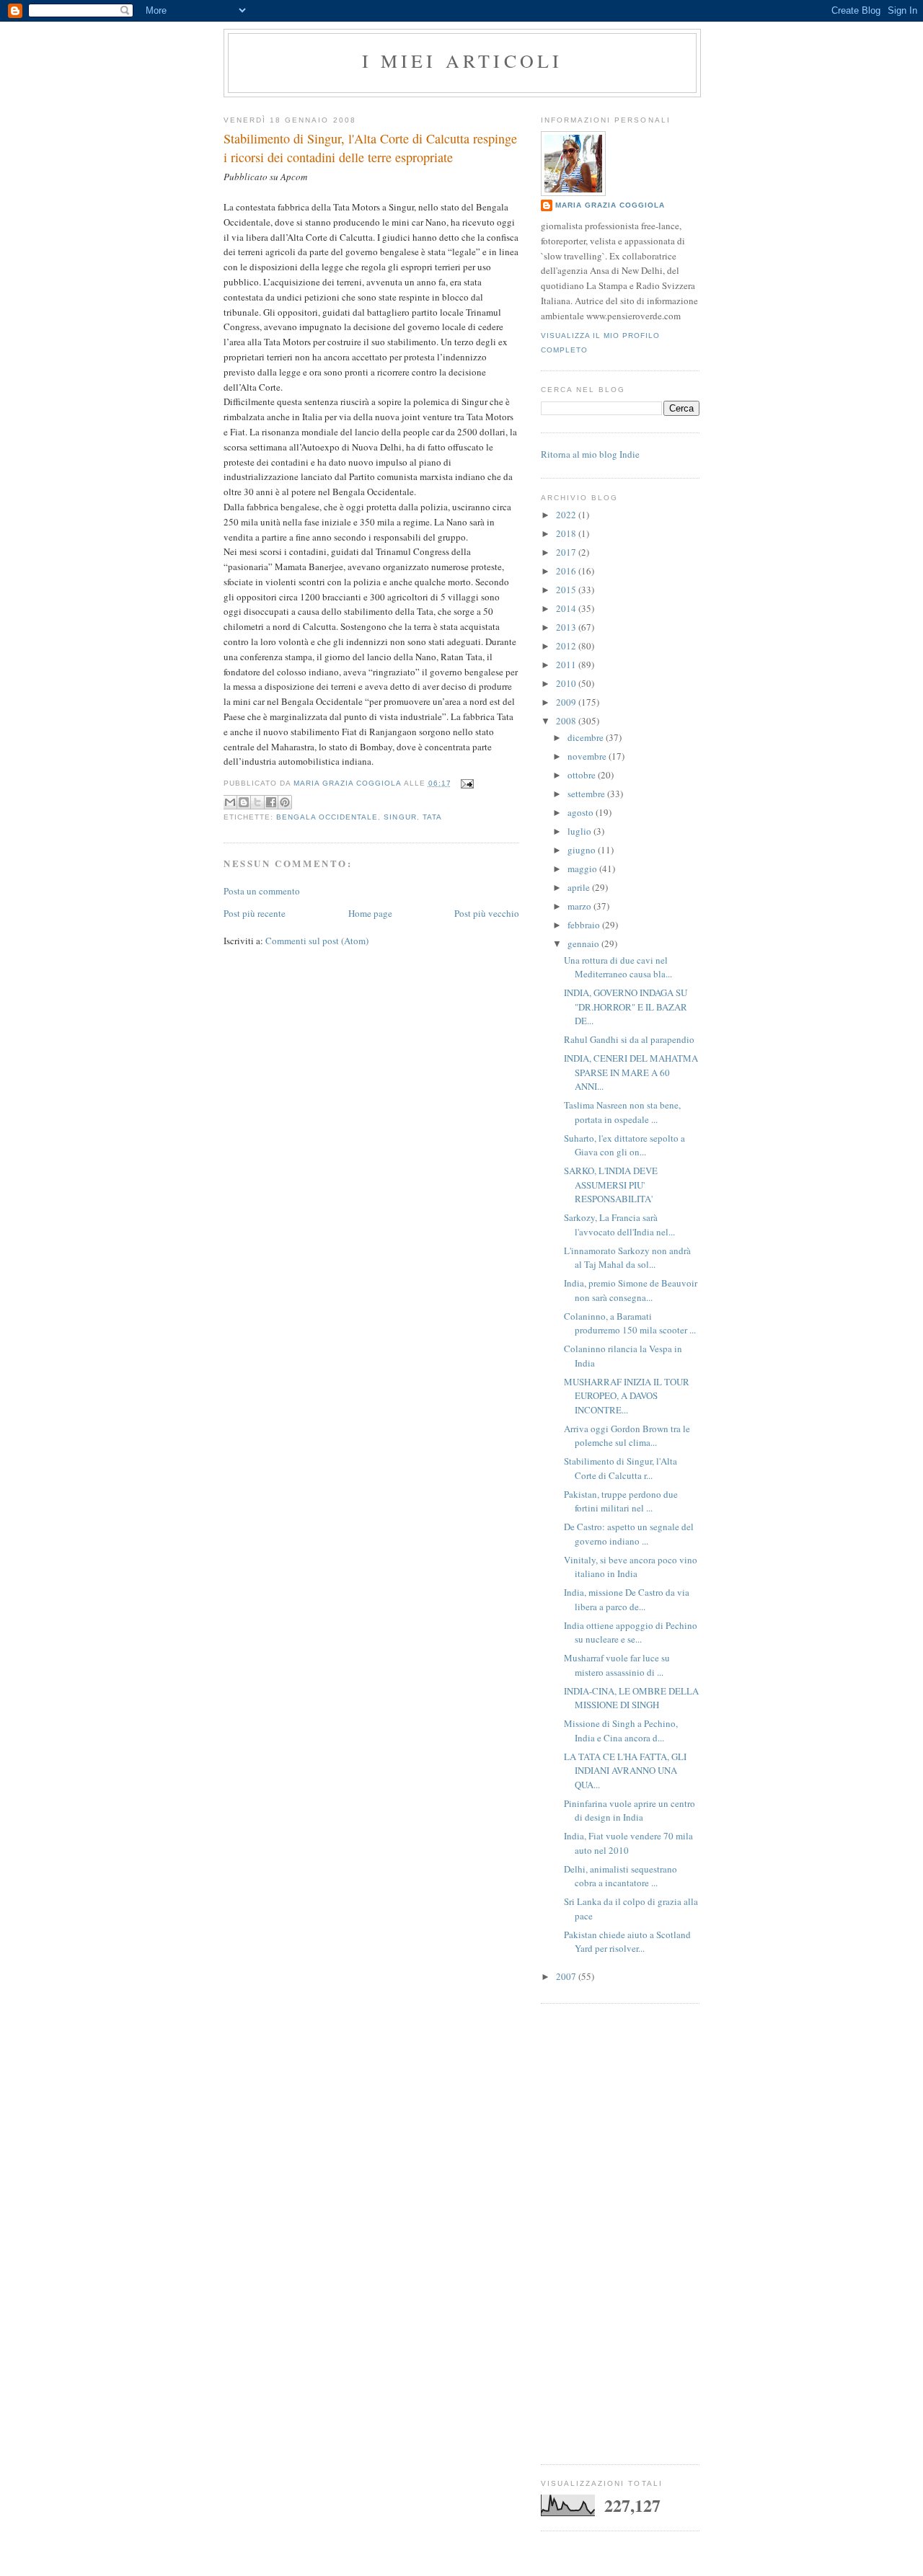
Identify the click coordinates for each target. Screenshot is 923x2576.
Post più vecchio (487, 913)
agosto (582, 812)
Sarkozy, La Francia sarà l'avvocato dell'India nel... (619, 1225)
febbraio (585, 925)
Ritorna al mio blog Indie (590, 454)
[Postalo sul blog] (244, 802)
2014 (567, 608)
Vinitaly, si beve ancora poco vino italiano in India (631, 1567)
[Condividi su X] (257, 802)
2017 (567, 552)
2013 (567, 627)
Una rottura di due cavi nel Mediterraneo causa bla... (618, 967)
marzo (580, 906)
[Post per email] (465, 783)
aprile (580, 887)
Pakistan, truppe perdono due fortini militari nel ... (621, 1501)
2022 (567, 515)
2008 (567, 721)
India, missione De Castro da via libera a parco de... (627, 1599)
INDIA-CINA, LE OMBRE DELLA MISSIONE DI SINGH (631, 1698)
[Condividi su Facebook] (271, 802)
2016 (567, 571)
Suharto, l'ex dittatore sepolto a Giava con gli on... (624, 1145)
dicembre (587, 737)
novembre (588, 756)
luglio (580, 831)
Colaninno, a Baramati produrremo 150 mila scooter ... (630, 1323)
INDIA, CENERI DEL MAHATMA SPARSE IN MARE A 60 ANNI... (631, 1072)
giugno (583, 850)
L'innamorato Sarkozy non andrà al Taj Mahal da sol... (627, 1258)
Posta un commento (262, 891)
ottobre (583, 775)
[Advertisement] (620, 2234)
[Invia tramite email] (230, 802)
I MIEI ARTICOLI (463, 61)
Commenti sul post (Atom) (317, 941)
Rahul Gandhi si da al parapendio (629, 1039)
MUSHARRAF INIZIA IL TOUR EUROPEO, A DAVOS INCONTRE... (627, 1396)
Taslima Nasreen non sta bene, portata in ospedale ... (622, 1112)
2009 (567, 702)
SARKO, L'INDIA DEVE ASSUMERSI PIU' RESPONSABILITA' (611, 1185)
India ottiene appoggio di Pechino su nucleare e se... (631, 1633)
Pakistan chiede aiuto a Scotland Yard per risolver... (627, 1942)
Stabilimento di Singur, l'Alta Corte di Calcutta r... (621, 1468)
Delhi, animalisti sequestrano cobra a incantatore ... (621, 1876)
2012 (567, 646)
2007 (567, 1976)
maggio (583, 869)
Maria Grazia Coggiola (610, 205)
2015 (567, 590)
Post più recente (255, 913)
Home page (370, 913)
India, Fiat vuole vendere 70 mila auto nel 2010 (628, 1843)
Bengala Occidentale (327, 817)
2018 (567, 533)
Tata (432, 817)
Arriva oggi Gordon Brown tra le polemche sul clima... (627, 1436)
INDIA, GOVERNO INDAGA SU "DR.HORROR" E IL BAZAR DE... (626, 1007)
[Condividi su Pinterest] (285, 802)
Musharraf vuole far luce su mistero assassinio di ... (617, 1665)
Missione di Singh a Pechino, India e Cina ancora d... (621, 1731)
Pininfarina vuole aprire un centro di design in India (630, 1811)
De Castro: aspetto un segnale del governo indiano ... (629, 1534)
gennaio (584, 943)
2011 (567, 665)
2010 (567, 683)
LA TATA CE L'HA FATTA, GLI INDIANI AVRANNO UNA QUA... (625, 1771)
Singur (400, 817)
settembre (587, 794)
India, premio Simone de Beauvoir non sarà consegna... (631, 1290)
